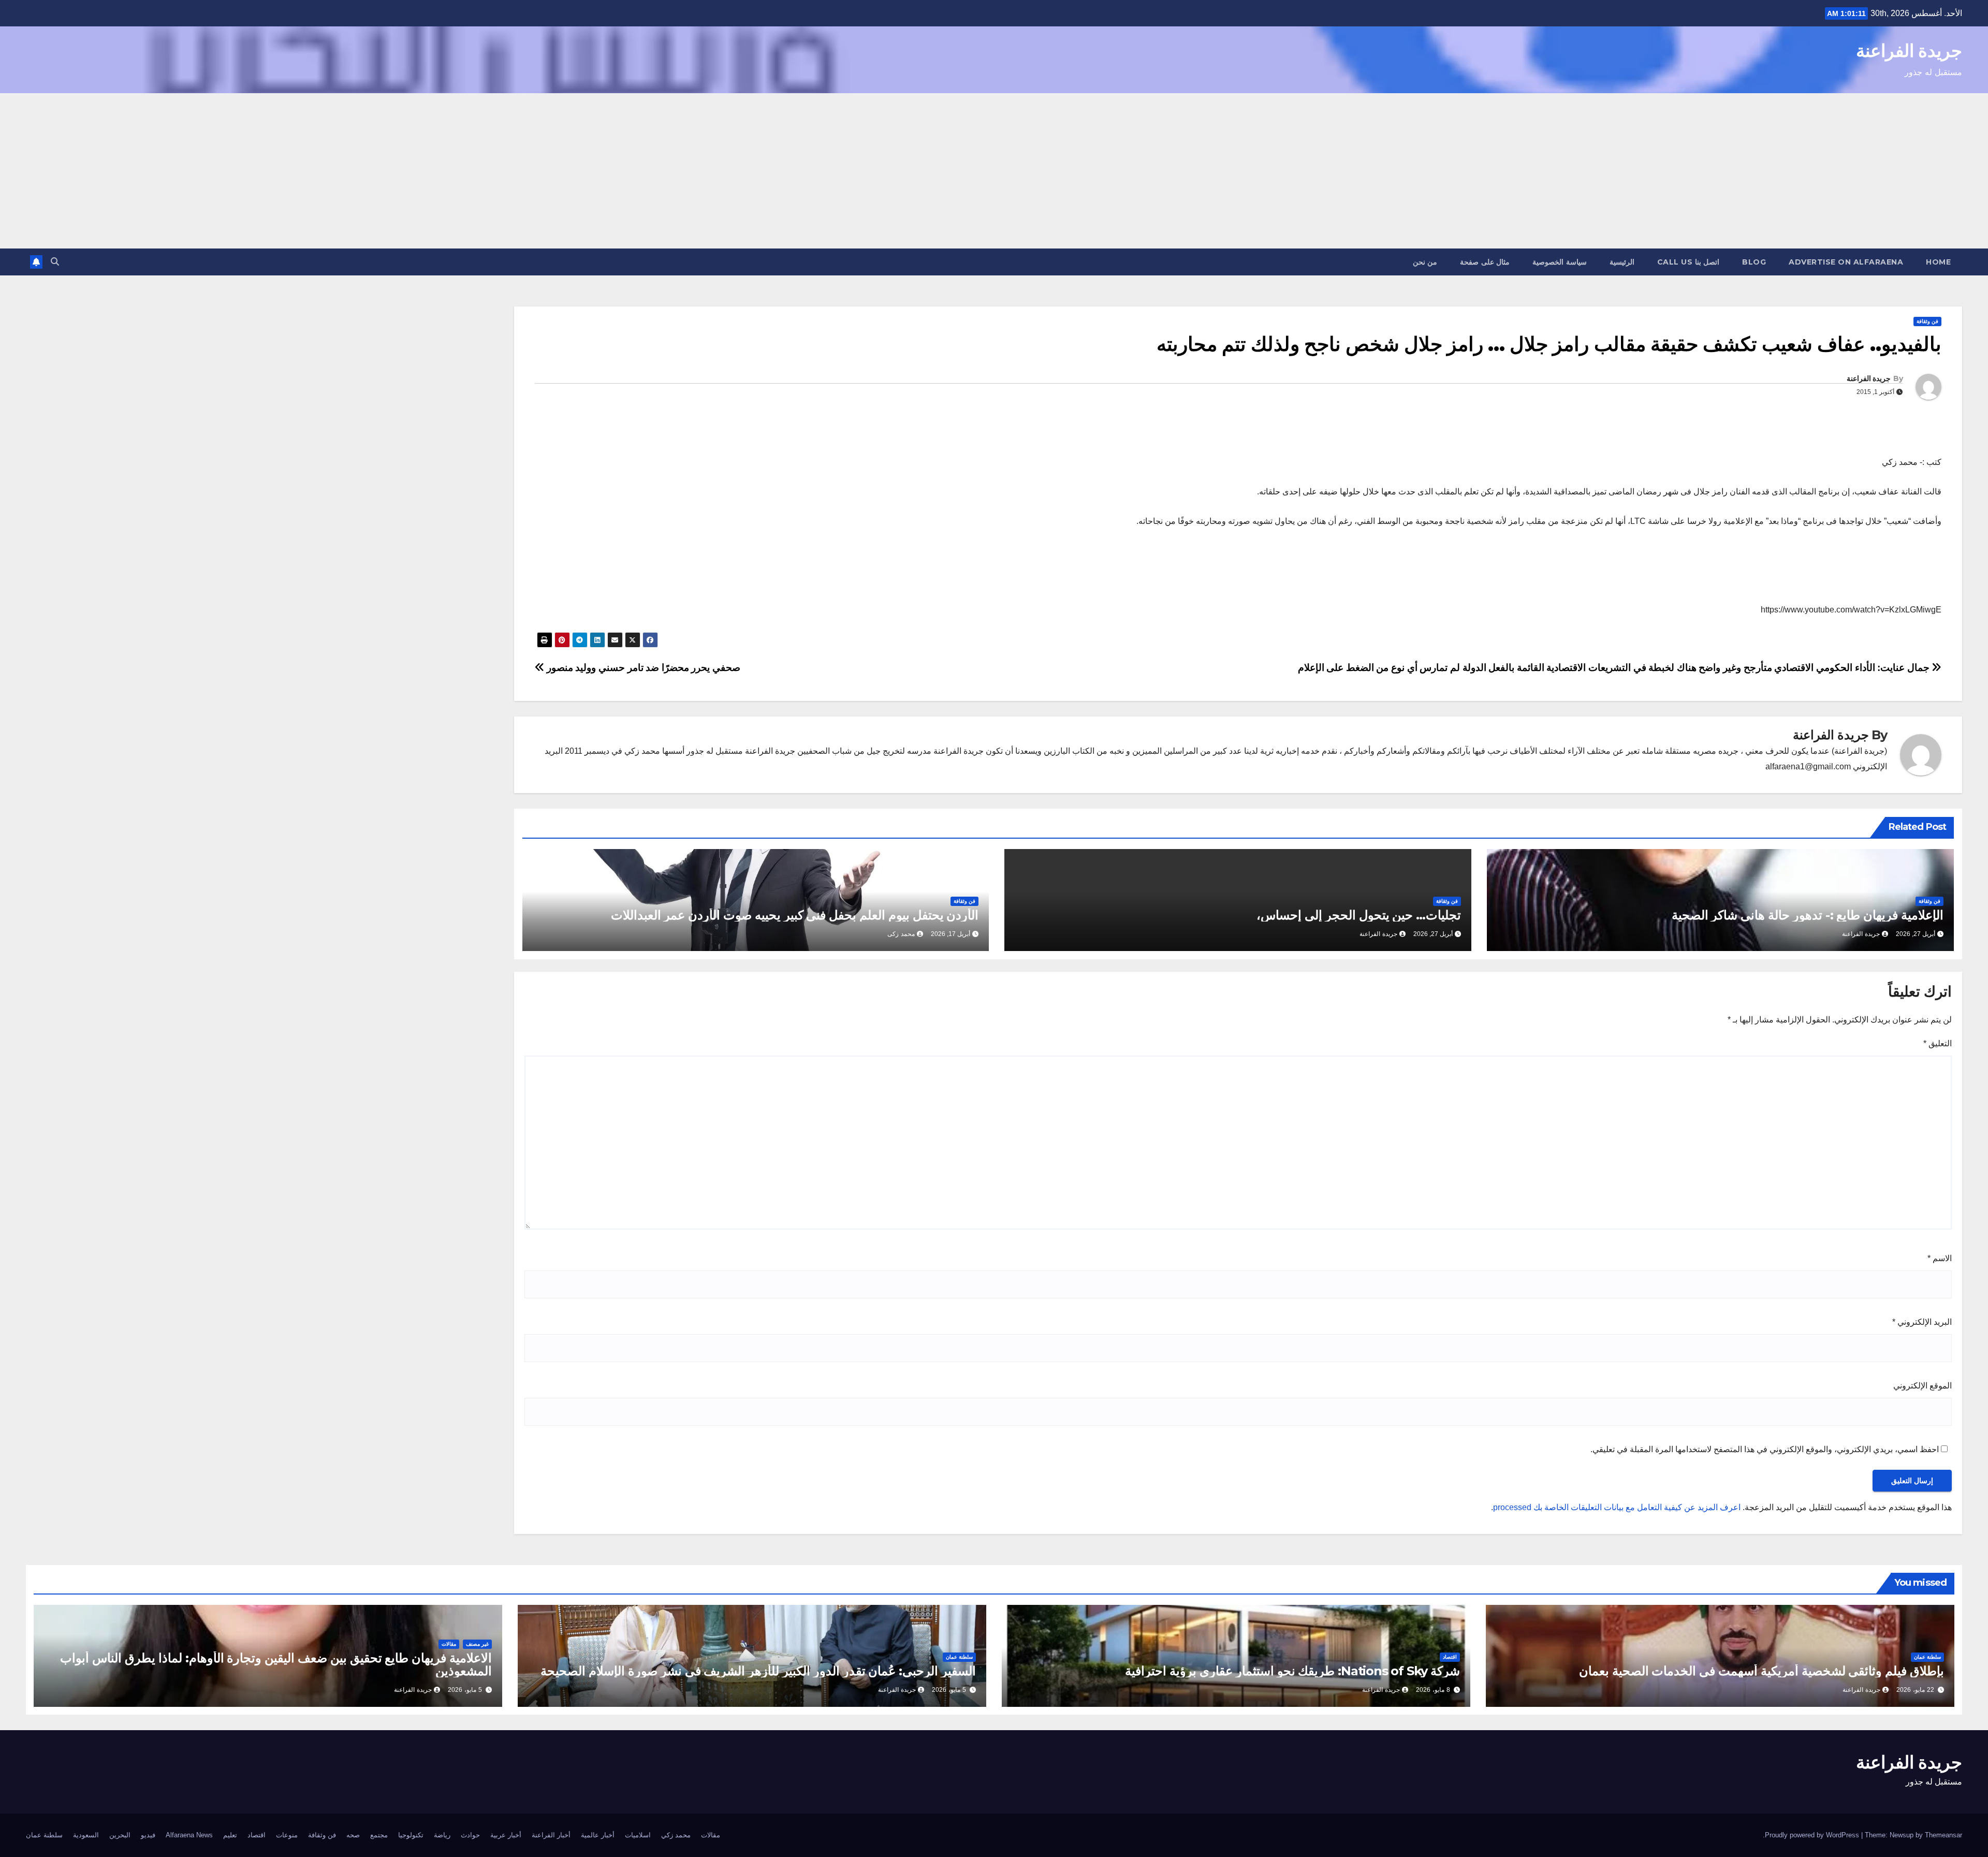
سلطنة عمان (1927, 1657)
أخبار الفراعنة (551, 1835)
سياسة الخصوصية (1560, 262)
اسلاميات (638, 1835)
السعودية (86, 1835)
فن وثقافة (1927, 321)
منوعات (287, 1835)
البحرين (120, 1835)
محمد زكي (676, 1835)
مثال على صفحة (1485, 262)
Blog (1754, 262)
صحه (353, 1835)
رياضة (442, 1835)
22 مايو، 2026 (1915, 1690)
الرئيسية (1622, 262)
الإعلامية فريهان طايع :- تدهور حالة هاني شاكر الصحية (1808, 915)
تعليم (230, 1835)
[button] (55, 262)
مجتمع (379, 1835)
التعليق (1938, 1043)
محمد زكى (901, 934)
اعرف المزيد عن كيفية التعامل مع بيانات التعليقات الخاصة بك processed (1617, 1507)
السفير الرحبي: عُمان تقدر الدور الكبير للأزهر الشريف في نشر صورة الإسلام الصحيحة (758, 1671)
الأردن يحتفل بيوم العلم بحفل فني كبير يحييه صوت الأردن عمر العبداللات (795, 915)
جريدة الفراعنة (1909, 51)
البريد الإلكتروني (1922, 1322)
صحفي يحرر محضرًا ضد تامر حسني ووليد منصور (642, 668)
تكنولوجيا (411, 1835)
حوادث (470, 1835)
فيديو (148, 1835)
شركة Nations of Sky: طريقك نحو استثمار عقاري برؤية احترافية (1292, 1671)
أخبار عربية (506, 1835)
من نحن (1425, 262)
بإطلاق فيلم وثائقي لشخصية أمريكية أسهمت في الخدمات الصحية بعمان (1762, 1671)
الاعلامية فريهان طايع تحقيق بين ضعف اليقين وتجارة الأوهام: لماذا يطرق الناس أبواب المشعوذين (276, 1664)
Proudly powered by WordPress (1813, 1835)
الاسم (1940, 1258)
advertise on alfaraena (1846, 262)
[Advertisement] (994, 171)
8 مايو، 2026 (1433, 1690)
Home (1938, 262)
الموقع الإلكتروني (1923, 1386)
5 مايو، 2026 (949, 1690)
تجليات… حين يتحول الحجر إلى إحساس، (1359, 915)
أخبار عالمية (598, 1835)
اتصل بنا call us (1689, 262)
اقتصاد (1450, 1657)
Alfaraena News (189, 1835)
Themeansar (1943, 1835)
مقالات (449, 1644)
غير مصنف (477, 1644)
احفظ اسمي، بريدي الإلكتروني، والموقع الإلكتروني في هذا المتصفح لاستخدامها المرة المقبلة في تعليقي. (1765, 1449)
